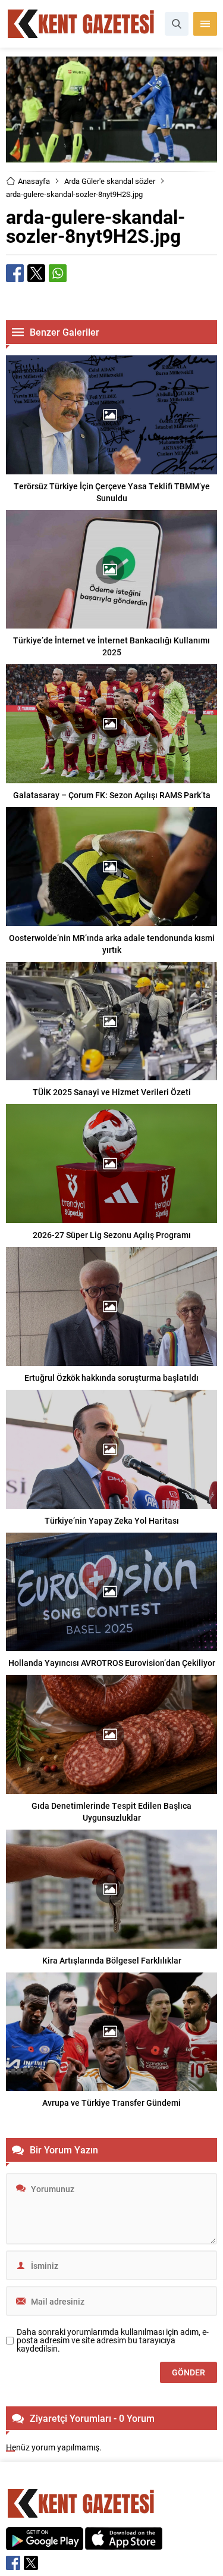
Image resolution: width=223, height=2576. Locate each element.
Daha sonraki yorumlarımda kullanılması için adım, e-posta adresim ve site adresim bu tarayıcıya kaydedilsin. (113, 2340)
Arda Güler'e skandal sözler (110, 181)
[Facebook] (13, 2563)
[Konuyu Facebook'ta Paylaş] (15, 273)
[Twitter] (31, 2563)
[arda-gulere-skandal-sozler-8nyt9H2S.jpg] (111, 157)
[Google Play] (45, 2544)
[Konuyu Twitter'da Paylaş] (36, 273)
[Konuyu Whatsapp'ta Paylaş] (58, 273)
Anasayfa (34, 181)
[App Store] (124, 2544)
